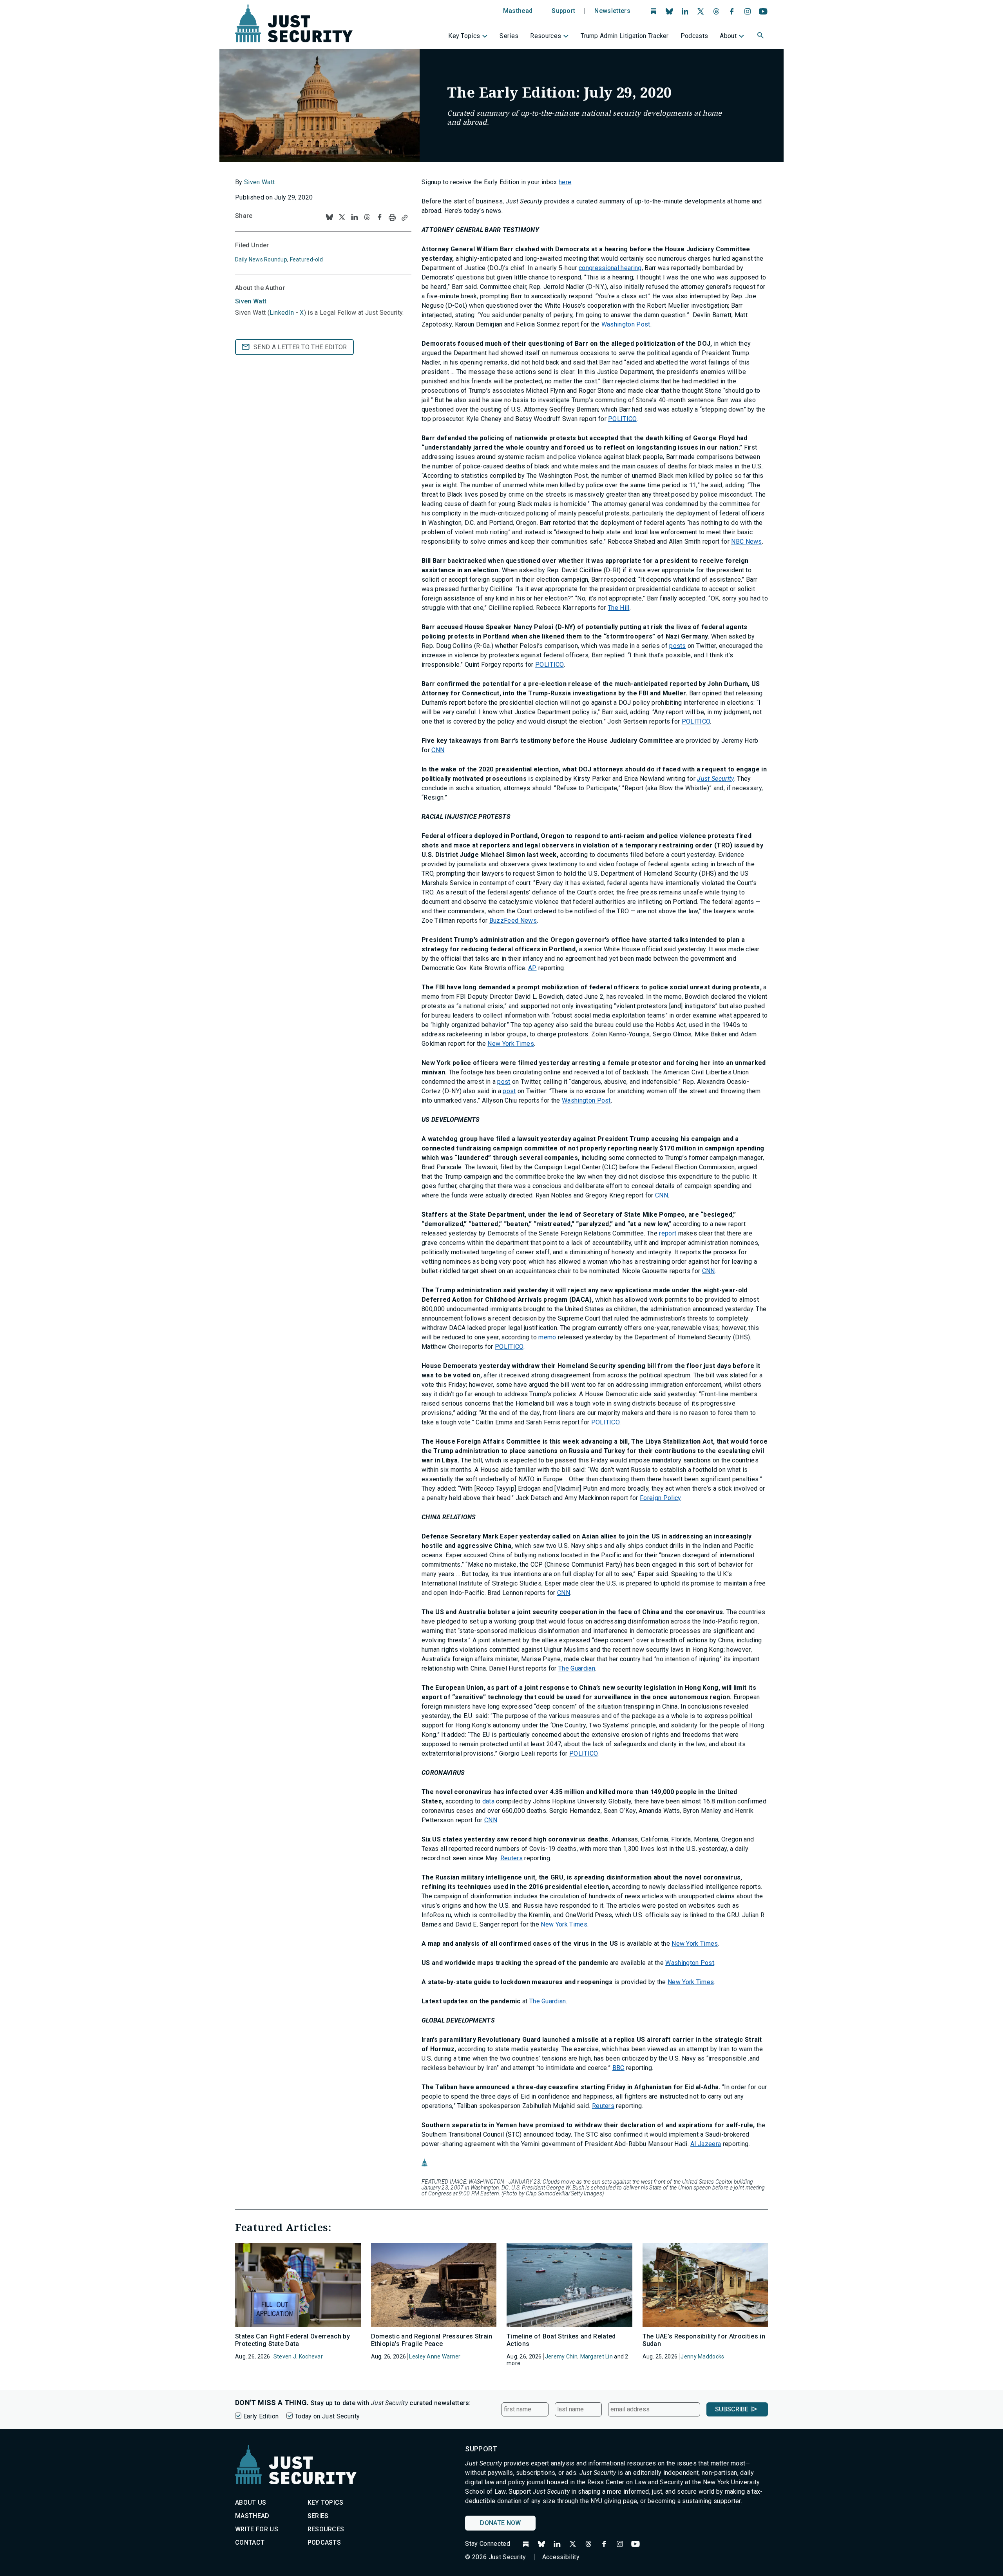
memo (547, 1337)
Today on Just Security (327, 2416)
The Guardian (577, 1668)
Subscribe (732, 2409)
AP (532, 968)
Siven (251, 301)
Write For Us (257, 2529)
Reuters (511, 1858)
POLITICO (622, 419)
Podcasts (694, 36)
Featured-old (306, 259)
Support (563, 11)
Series (509, 36)
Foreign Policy (660, 1498)
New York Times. (565, 1924)
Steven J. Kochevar (298, 2356)
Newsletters (612, 11)
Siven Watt (259, 182)
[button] (761, 36)
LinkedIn (282, 313)
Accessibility (561, 2557)
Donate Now (500, 2523)
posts (678, 646)
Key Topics (464, 36)
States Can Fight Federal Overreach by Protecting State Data (292, 2340)
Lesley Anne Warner (435, 2356)
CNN (438, 750)
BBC (618, 2068)
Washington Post (626, 324)
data (488, 1801)
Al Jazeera (706, 2144)
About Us (251, 2503)
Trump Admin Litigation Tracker (625, 36)
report (668, 1233)
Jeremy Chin (561, 2356)
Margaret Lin (597, 2356)
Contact (250, 2542)
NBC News (747, 542)
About (728, 36)
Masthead (518, 11)
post (504, 1082)
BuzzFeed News (513, 921)
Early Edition (261, 2416)
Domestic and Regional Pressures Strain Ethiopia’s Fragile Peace (432, 2340)
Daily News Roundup (261, 259)
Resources (546, 36)
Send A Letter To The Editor (300, 347)
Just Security (715, 779)
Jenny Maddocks (702, 2356)
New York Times (511, 1044)
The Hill (619, 608)
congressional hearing (610, 268)
